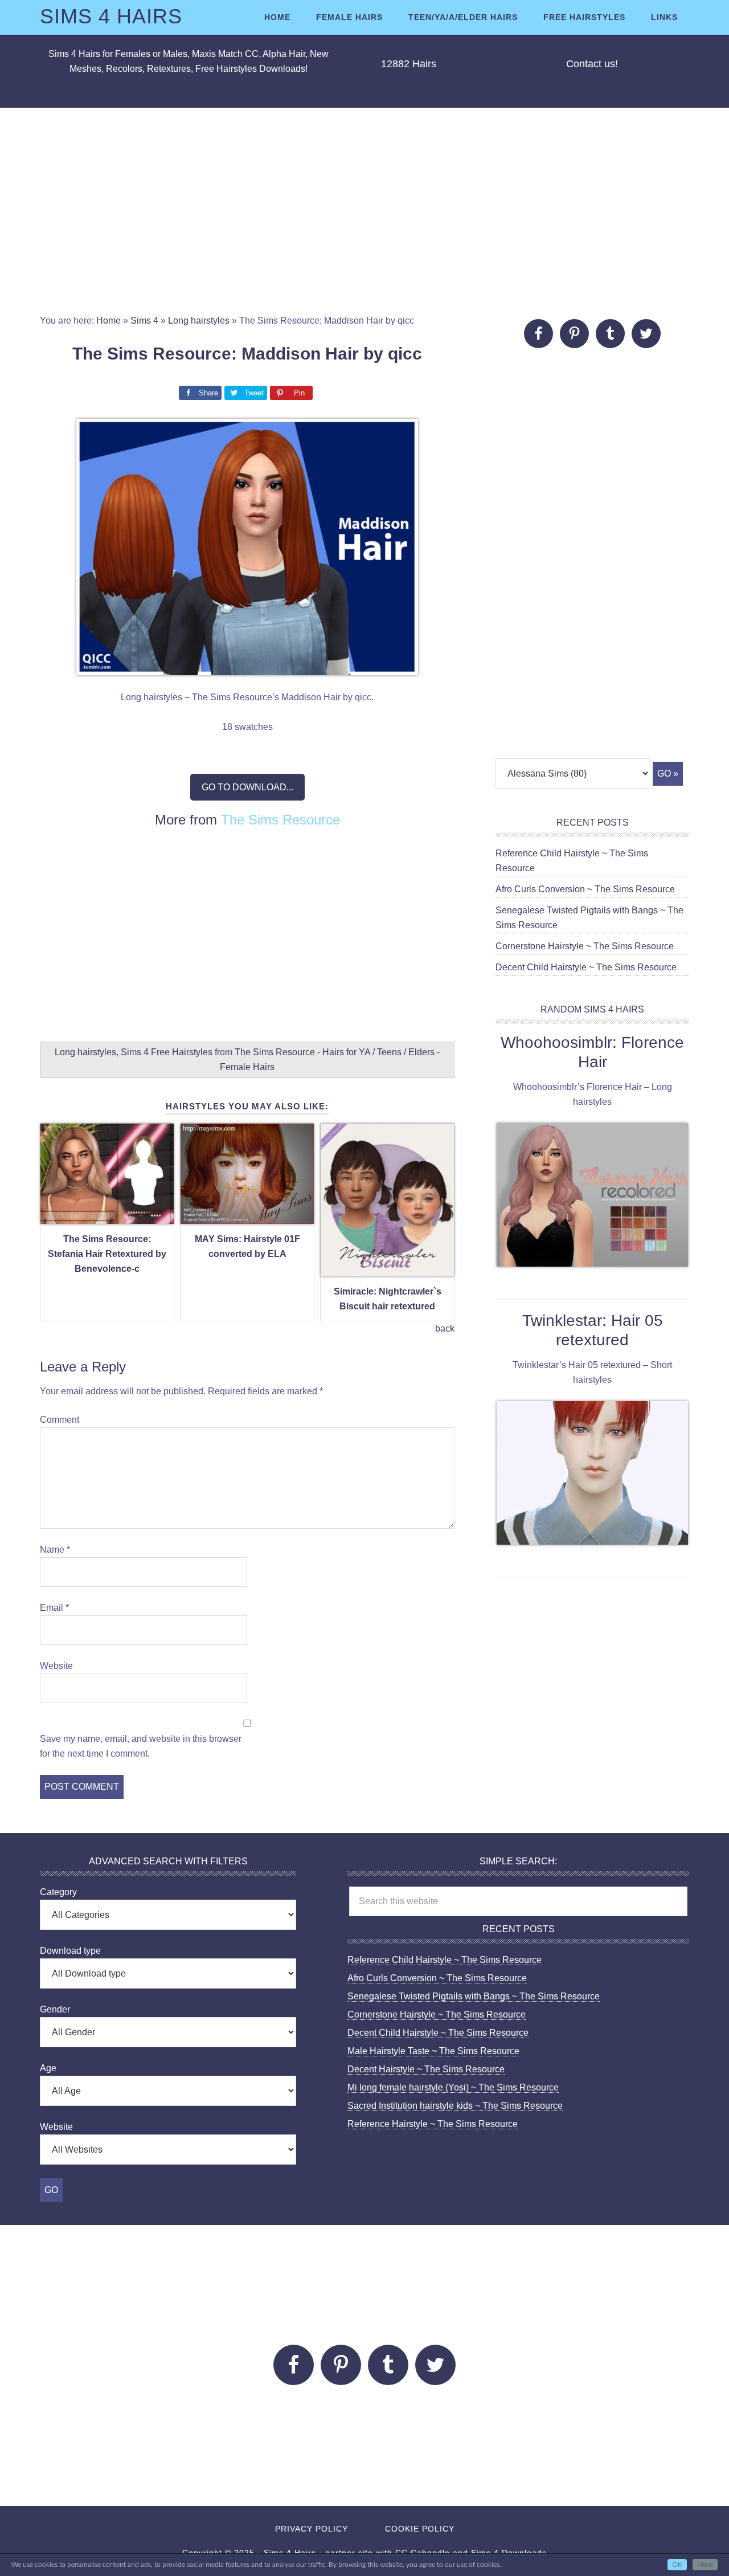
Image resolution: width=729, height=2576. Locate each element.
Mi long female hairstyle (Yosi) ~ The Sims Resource (453, 2087)
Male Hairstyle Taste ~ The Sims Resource (433, 2051)
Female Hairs (247, 1067)
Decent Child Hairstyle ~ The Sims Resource (586, 967)
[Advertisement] (364, 211)
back (445, 1328)
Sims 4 (144, 321)
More (705, 2565)
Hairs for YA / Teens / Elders (378, 1052)
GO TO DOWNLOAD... (247, 787)
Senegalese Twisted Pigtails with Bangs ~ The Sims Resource (474, 1996)
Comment (60, 1420)
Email (54, 1608)
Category (58, 1892)
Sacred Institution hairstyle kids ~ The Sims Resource (455, 2106)
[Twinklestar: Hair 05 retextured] (592, 1475)
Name (55, 1550)
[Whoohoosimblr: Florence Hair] (592, 1197)
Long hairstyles (199, 321)
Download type (70, 1951)
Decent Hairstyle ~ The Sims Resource (426, 2069)
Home (108, 321)
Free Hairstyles (182, 1052)
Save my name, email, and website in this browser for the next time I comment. (141, 1746)
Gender (55, 2009)
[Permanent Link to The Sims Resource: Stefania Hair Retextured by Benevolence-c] (107, 1217)
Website (56, 1666)
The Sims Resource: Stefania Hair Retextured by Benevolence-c (107, 1254)
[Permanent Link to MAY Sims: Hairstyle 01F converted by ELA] (247, 1217)
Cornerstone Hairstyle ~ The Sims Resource (585, 946)
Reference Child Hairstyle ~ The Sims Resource (445, 1960)
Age (48, 2068)
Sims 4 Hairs (111, 16)
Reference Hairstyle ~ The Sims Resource (433, 2124)
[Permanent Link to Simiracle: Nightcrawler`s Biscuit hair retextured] (387, 1270)
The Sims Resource (280, 820)
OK (677, 2565)
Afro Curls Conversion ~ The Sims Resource (585, 889)
